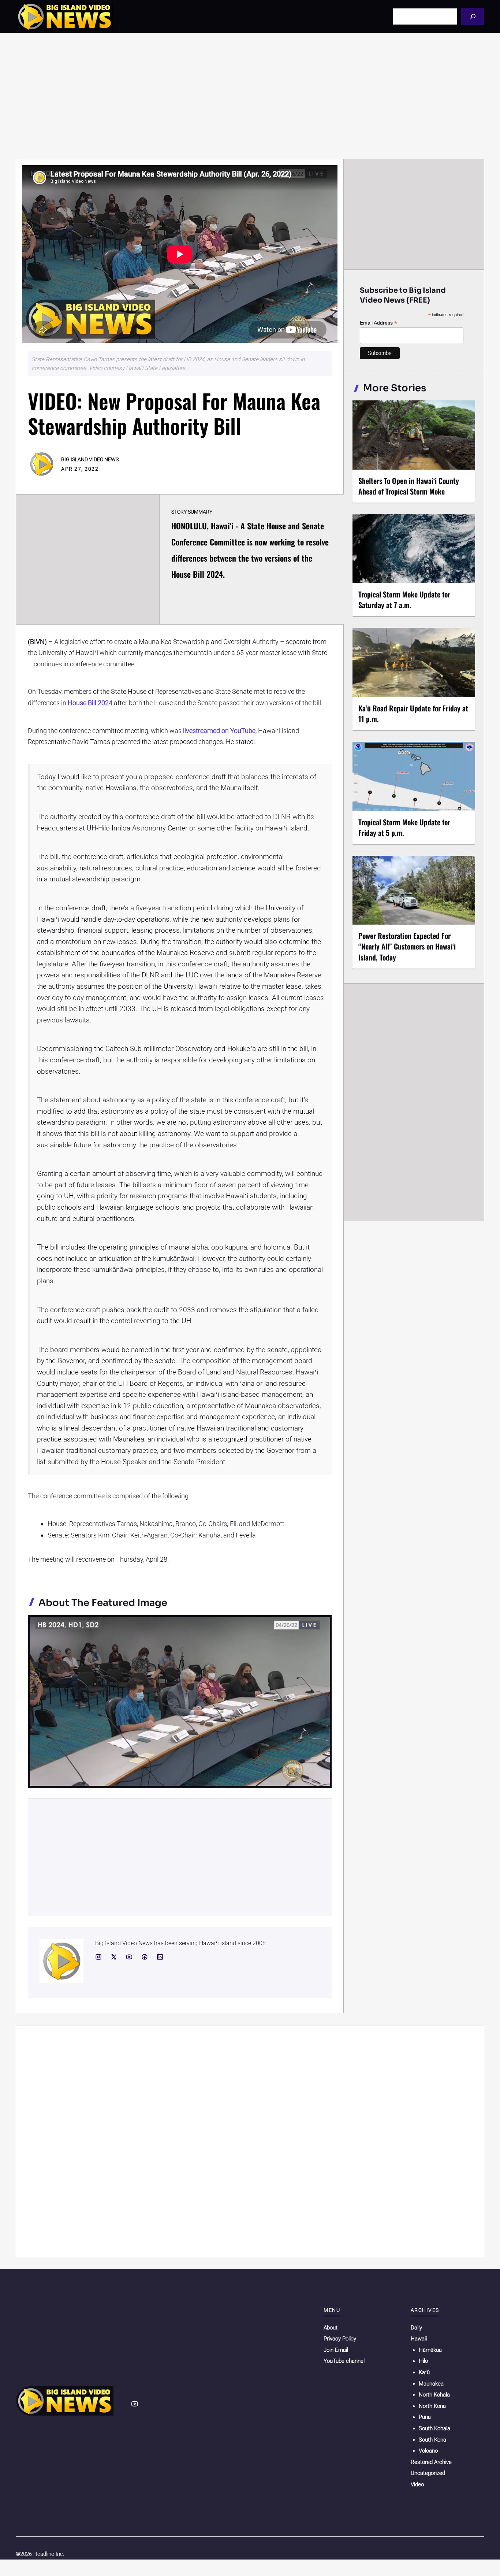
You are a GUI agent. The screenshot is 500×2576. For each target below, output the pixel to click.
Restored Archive (431, 2462)
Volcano (428, 2451)
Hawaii (419, 2339)
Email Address (378, 323)
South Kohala (434, 2428)
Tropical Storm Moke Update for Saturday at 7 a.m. (404, 599)
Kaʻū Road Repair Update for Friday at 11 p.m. (413, 713)
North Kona (432, 2406)
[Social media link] (98, 1957)
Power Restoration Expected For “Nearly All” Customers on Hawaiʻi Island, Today (407, 946)
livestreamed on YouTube (219, 731)
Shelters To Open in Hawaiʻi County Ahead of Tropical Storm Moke (409, 486)
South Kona (432, 2440)
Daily (416, 2328)
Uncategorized (428, 2473)
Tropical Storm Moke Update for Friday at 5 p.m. (404, 827)
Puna (425, 2417)
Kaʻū (424, 2372)
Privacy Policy (340, 2339)
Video (417, 2484)
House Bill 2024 (90, 703)
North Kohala (434, 2395)
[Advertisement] (250, 96)
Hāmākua (430, 2350)
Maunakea (431, 2384)
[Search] (473, 16)
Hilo (423, 2361)
